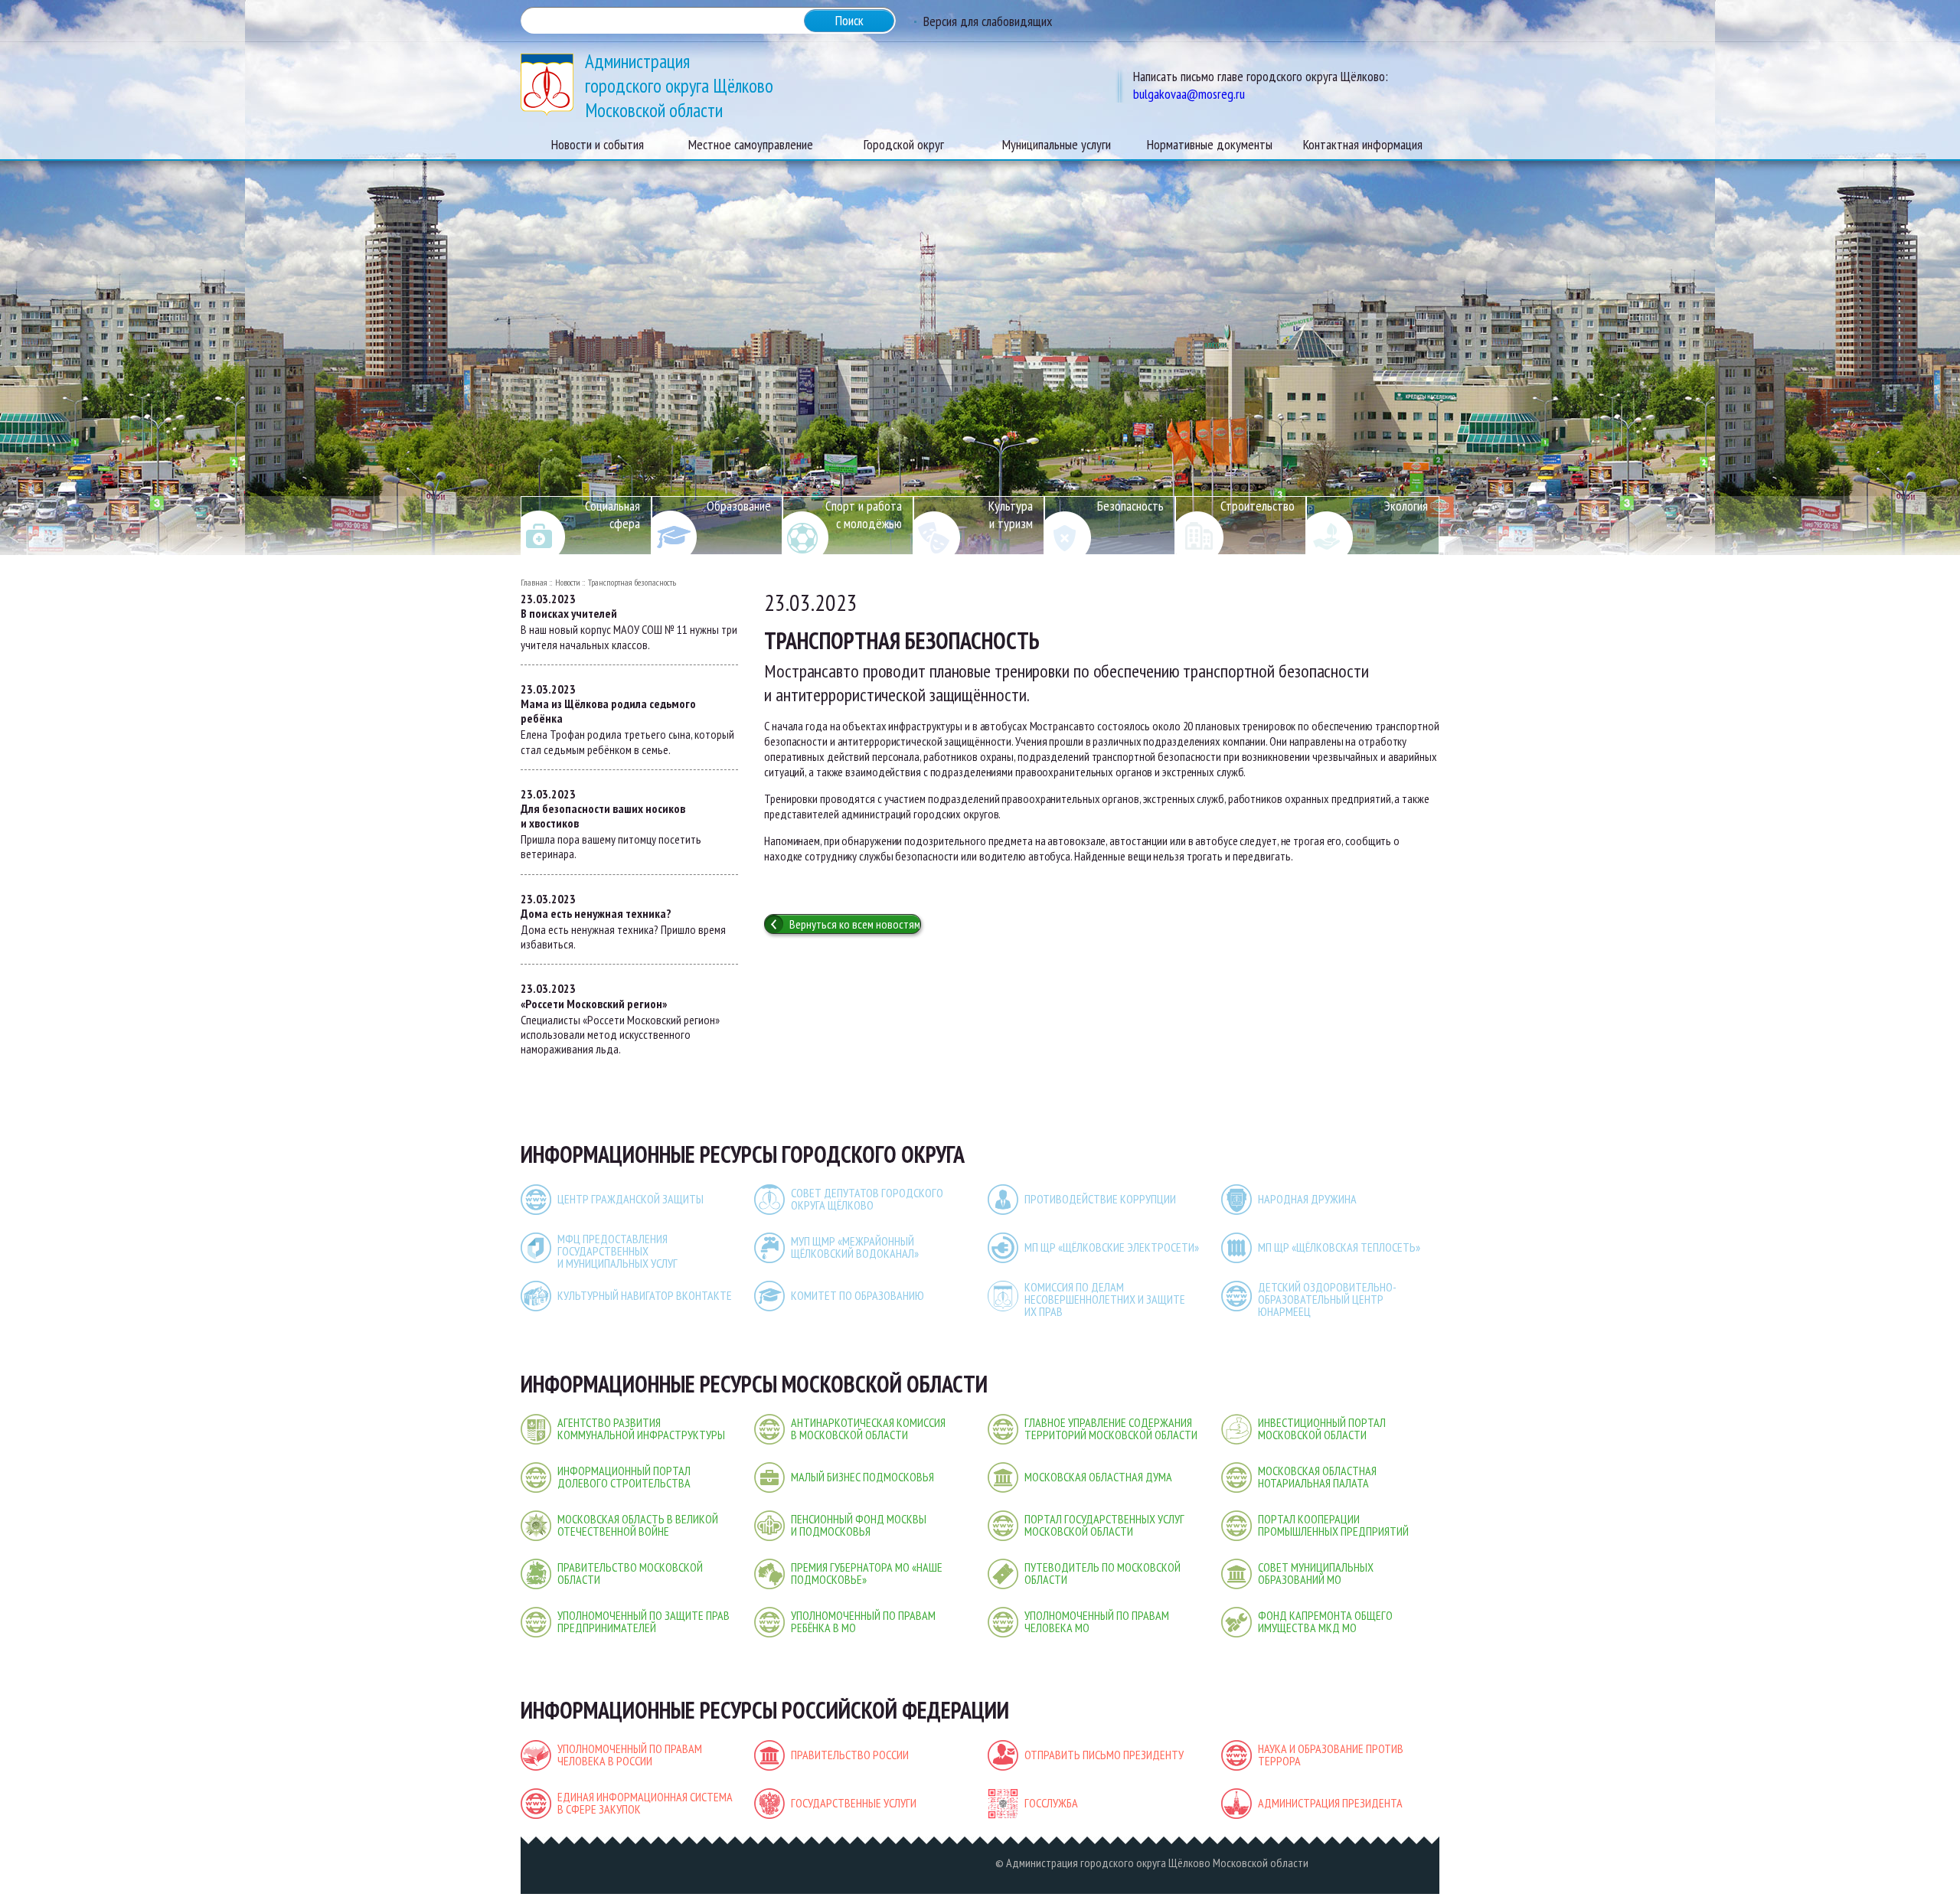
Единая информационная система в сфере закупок (645, 1803)
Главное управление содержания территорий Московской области (1111, 1428)
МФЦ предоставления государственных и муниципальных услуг (617, 1251)
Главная (534, 582)
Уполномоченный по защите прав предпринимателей (644, 1621)
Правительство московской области (630, 1573)
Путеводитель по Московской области (1102, 1573)
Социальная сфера (612, 514)
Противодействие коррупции (1100, 1199)
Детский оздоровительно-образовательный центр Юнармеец (1327, 1299)
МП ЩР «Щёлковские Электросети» (1112, 1247)
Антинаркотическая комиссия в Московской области (868, 1428)
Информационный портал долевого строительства (624, 1477)
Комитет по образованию (857, 1295)
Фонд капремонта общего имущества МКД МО (1325, 1621)
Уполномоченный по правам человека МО (1097, 1621)
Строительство (1258, 506)
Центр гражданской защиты (630, 1199)
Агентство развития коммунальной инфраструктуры (641, 1428)
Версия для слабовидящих (988, 21)
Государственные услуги (854, 1803)
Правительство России (850, 1755)
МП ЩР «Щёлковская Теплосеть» (1339, 1247)
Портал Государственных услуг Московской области (1104, 1525)
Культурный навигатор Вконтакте (645, 1295)
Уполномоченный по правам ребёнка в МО (863, 1621)
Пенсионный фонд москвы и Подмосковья (859, 1525)
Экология (1406, 506)
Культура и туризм (1011, 514)
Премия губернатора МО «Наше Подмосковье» (867, 1573)
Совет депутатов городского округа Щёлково (867, 1199)
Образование (739, 506)
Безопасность (1130, 506)
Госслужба (1051, 1803)
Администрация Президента (1330, 1803)
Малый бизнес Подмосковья (862, 1477)
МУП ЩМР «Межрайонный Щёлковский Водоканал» (855, 1247)
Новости (568, 582)
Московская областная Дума (1098, 1477)
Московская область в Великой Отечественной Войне (638, 1525)
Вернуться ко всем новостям (855, 924)
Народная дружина (1307, 1199)
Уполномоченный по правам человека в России (630, 1755)
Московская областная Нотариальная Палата (1317, 1477)
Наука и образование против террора (1331, 1755)
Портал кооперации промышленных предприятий (1333, 1525)
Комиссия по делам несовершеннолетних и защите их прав (1105, 1299)
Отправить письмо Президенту (1104, 1755)
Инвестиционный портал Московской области (1322, 1428)
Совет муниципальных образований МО (1316, 1573)
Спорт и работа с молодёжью (864, 514)
